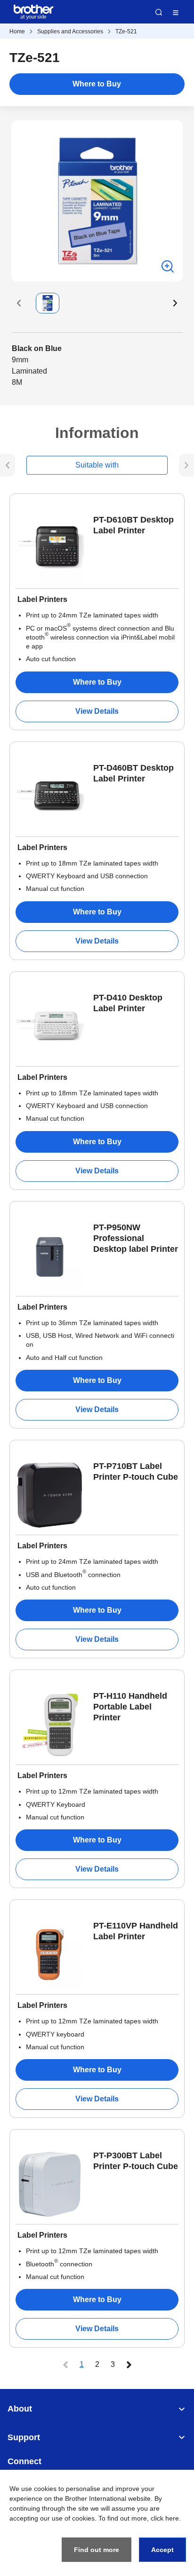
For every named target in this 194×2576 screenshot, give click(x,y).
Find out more (97, 2550)
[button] (19, 303)
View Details (97, 711)
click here (165, 2518)
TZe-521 (126, 31)
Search (159, 12)
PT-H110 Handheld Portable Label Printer (130, 1707)
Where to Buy (97, 84)
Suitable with (97, 465)
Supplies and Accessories (70, 31)
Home (17, 31)
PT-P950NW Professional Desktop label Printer (136, 1238)
